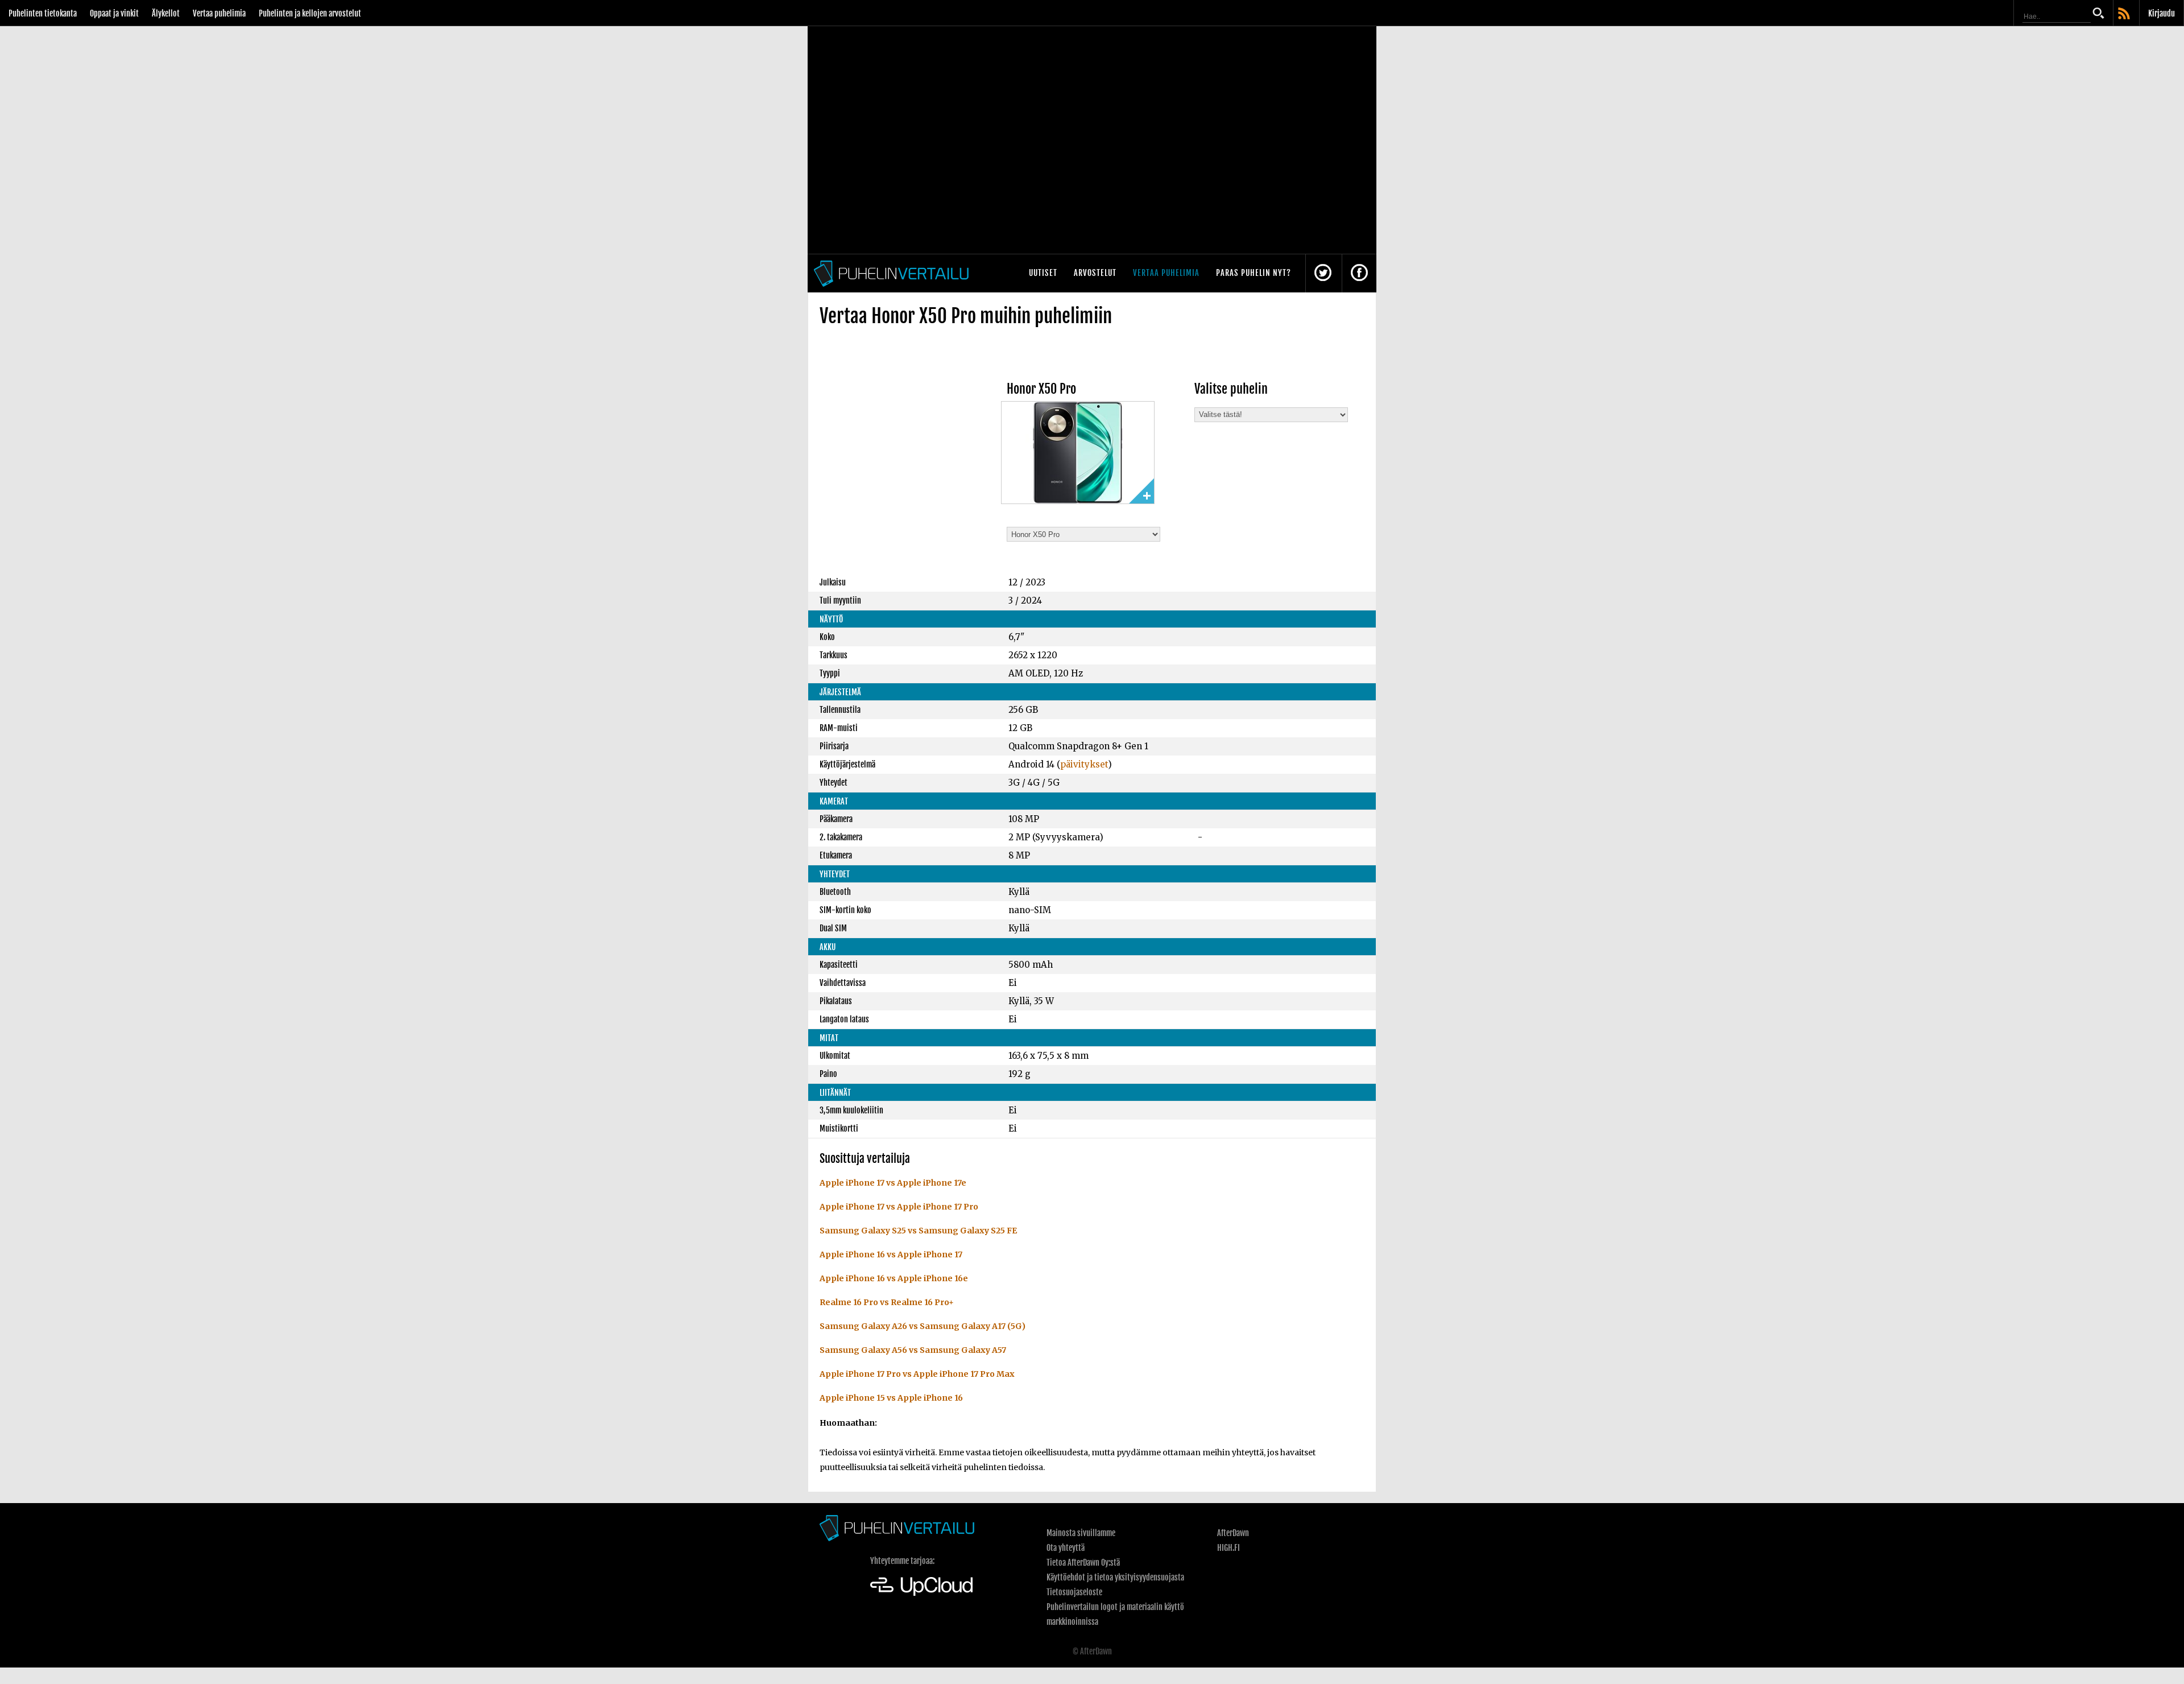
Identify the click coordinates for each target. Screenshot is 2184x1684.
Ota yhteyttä (1066, 1548)
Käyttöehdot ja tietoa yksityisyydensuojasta (1115, 1577)
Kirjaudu (2162, 13)
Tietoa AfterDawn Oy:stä (1083, 1563)
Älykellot (166, 13)
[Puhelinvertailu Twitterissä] (1323, 273)
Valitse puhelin (1231, 389)
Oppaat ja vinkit (114, 13)
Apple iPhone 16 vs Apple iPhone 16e (894, 1278)
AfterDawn (1233, 1533)
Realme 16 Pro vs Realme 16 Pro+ (887, 1302)
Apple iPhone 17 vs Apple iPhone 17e (893, 1183)
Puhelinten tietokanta (43, 13)
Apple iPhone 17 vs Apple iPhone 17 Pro (899, 1207)
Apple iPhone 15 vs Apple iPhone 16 (891, 1398)
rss (2125, 14)
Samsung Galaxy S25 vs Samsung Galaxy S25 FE (918, 1231)
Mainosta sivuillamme (1081, 1533)
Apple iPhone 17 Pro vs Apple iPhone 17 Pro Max (917, 1374)
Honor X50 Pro (1041, 389)
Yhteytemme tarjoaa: (902, 1561)
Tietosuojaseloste (1074, 1592)
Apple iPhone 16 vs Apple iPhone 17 (891, 1254)
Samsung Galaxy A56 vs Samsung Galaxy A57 (913, 1350)
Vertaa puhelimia (219, 13)
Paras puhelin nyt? (1254, 273)
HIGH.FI (1228, 1548)
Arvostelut (1095, 273)
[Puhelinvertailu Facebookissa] (1359, 273)
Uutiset (1043, 273)
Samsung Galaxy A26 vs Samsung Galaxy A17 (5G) (923, 1326)
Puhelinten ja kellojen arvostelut (310, 13)
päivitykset (1084, 764)
